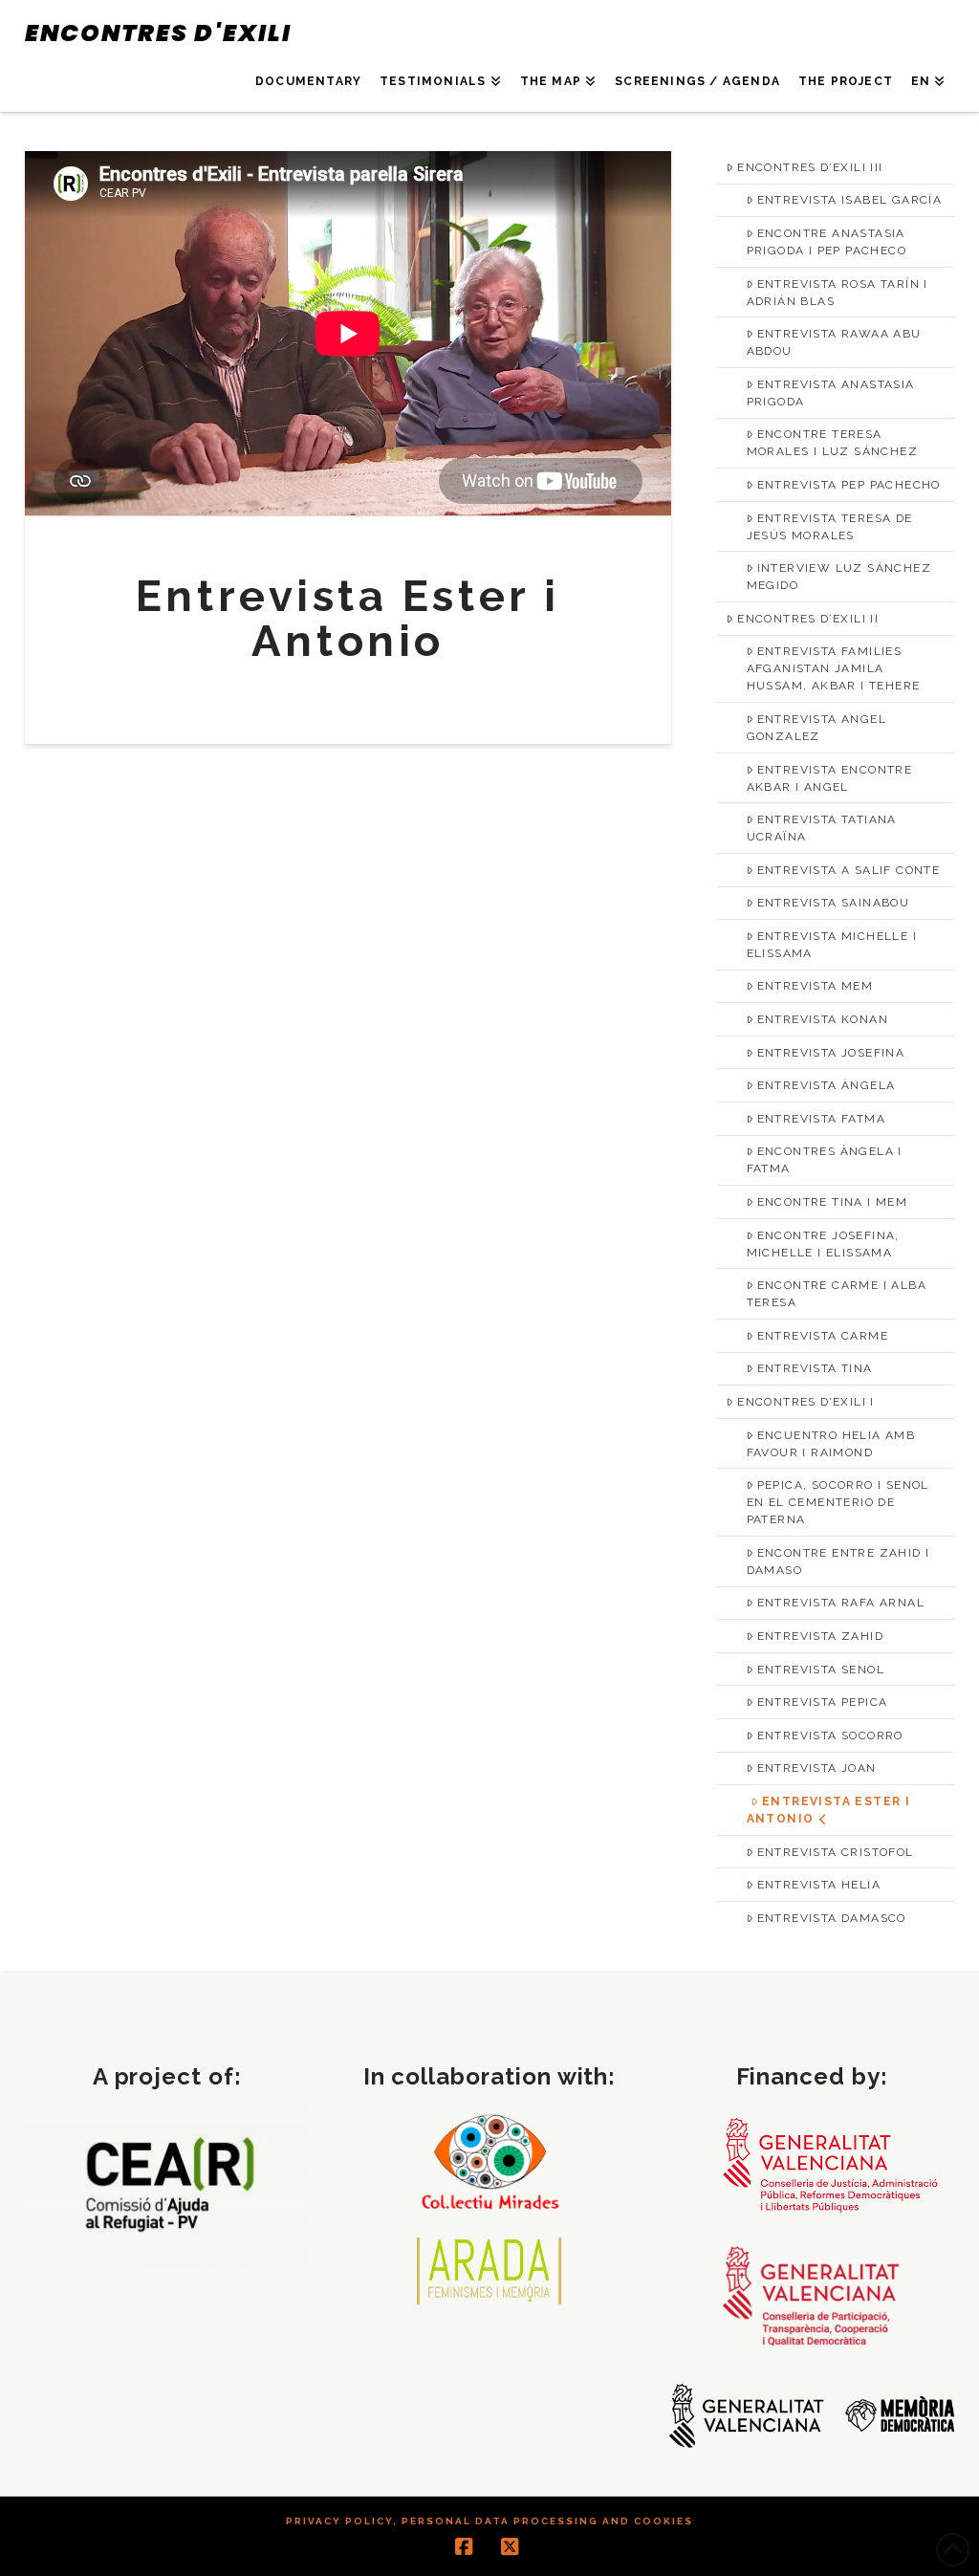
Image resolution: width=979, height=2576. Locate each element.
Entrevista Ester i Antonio (829, 1810)
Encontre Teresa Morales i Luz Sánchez (832, 443)
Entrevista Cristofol (836, 1852)
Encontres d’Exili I (806, 1402)
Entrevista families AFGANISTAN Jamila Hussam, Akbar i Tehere (834, 668)
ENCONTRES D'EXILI (158, 33)
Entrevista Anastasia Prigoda (831, 393)
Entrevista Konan (823, 1019)
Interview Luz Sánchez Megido (839, 577)
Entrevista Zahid (820, 1636)
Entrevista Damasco (832, 1918)
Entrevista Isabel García (850, 200)
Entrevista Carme (823, 1336)
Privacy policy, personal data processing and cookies (489, 2521)
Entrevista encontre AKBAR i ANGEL (830, 778)
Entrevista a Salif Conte (849, 870)
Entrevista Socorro (830, 1736)
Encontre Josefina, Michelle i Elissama (823, 1244)
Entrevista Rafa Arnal (841, 1603)
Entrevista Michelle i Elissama (832, 945)
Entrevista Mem (816, 986)
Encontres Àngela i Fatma (825, 1160)
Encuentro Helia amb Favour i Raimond (831, 1444)
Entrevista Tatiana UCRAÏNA (822, 828)
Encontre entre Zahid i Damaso (838, 1561)
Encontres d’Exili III (810, 167)
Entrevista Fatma (821, 1119)
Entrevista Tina (815, 1368)
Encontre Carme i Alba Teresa (837, 1294)
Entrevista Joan (817, 1768)
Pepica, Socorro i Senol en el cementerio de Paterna (838, 1502)
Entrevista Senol (821, 1670)
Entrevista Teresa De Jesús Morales (830, 527)
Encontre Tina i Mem (833, 1202)
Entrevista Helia (819, 1885)
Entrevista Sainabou (834, 903)
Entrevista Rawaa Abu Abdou (834, 342)
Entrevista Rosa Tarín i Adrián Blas (838, 293)
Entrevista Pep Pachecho (849, 485)
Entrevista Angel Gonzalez (816, 728)
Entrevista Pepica (823, 1702)
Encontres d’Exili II (808, 619)
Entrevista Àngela (827, 1085)
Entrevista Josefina (831, 1053)
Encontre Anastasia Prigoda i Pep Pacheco (827, 242)
